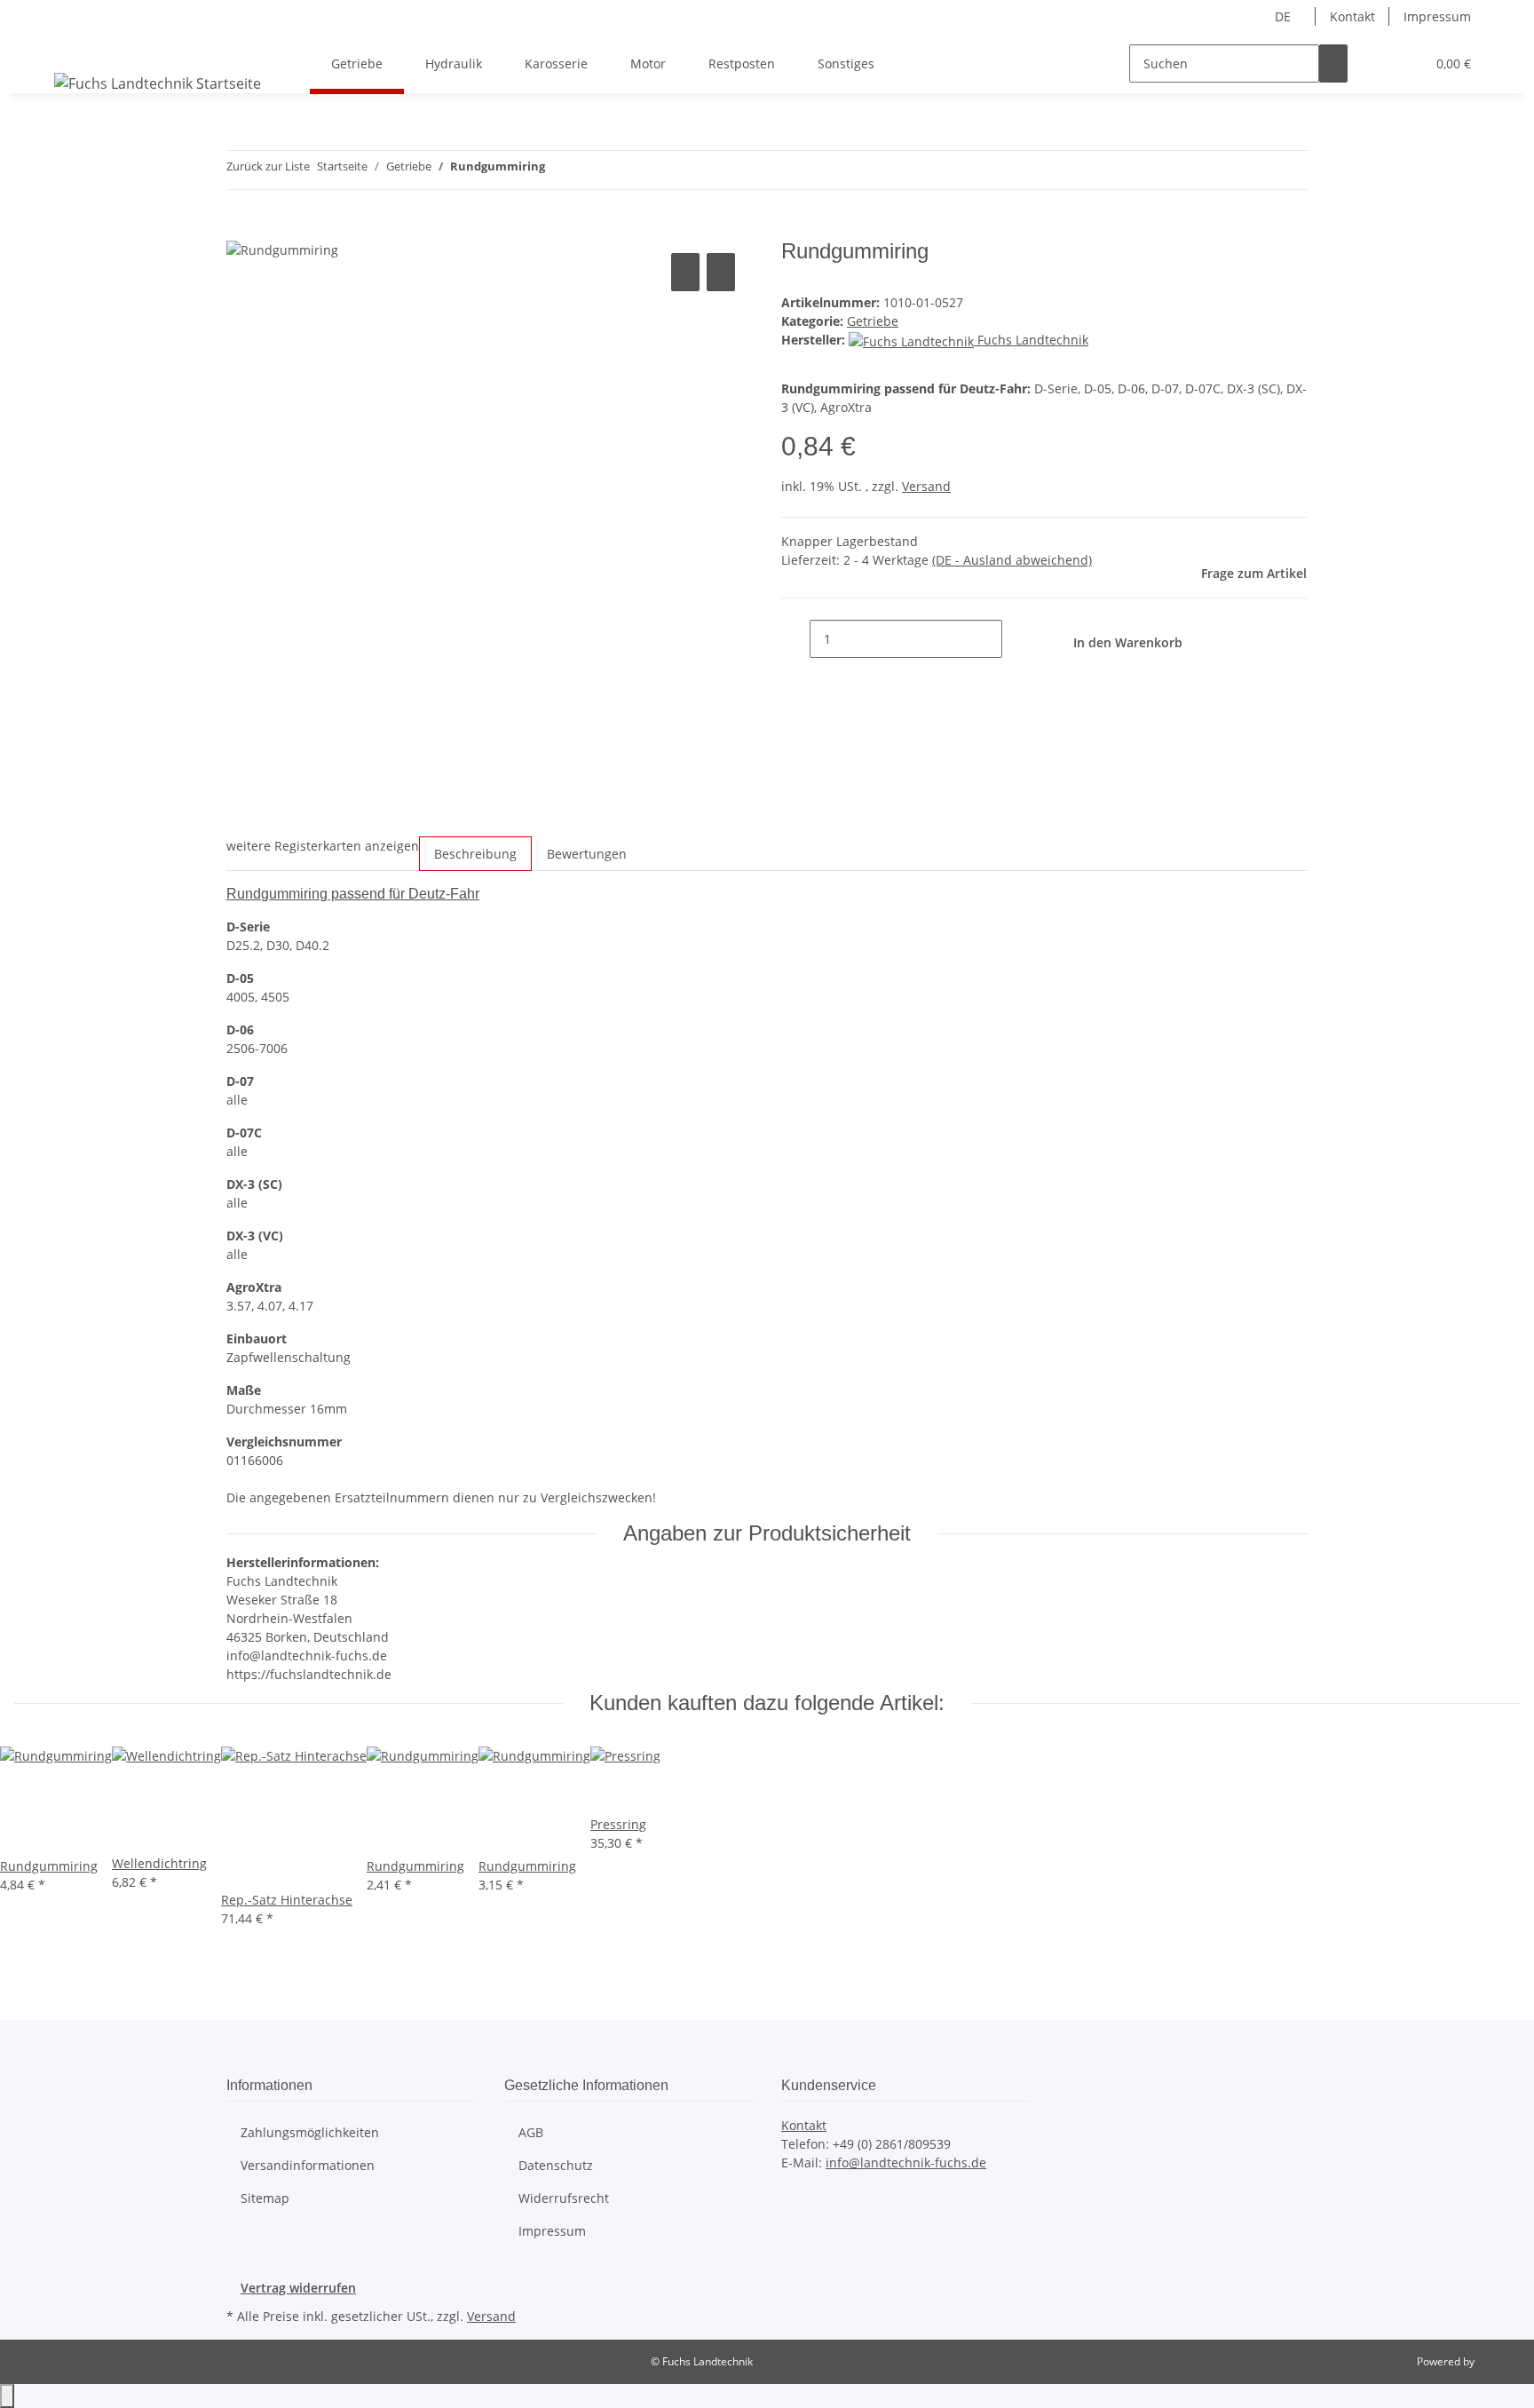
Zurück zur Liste (268, 166)
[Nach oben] (7, 2396)
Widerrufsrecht (564, 2198)
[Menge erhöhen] (1016, 639)
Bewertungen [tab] (587, 854)
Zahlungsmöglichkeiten (310, 2132)
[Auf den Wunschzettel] (721, 272)
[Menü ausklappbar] (71, 48)
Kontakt (1352, 16)
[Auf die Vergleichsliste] (685, 272)
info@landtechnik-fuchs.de (906, 2162)
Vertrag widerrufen (298, 2288)
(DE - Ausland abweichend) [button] (1012, 560)
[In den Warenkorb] (241, 229)
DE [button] (1285, 16)
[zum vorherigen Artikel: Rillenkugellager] (559, 170)
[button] (1376, 63)
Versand (926, 486)
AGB (531, 2132)
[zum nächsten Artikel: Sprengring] (591, 170)
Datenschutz (556, 2165)
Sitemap (265, 2198)
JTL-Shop (1498, 2361)
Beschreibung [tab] (475, 854)
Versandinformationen (308, 2165)
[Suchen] (1333, 63)
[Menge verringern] (795, 639)
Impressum (1437, 16)
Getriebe (873, 321)
